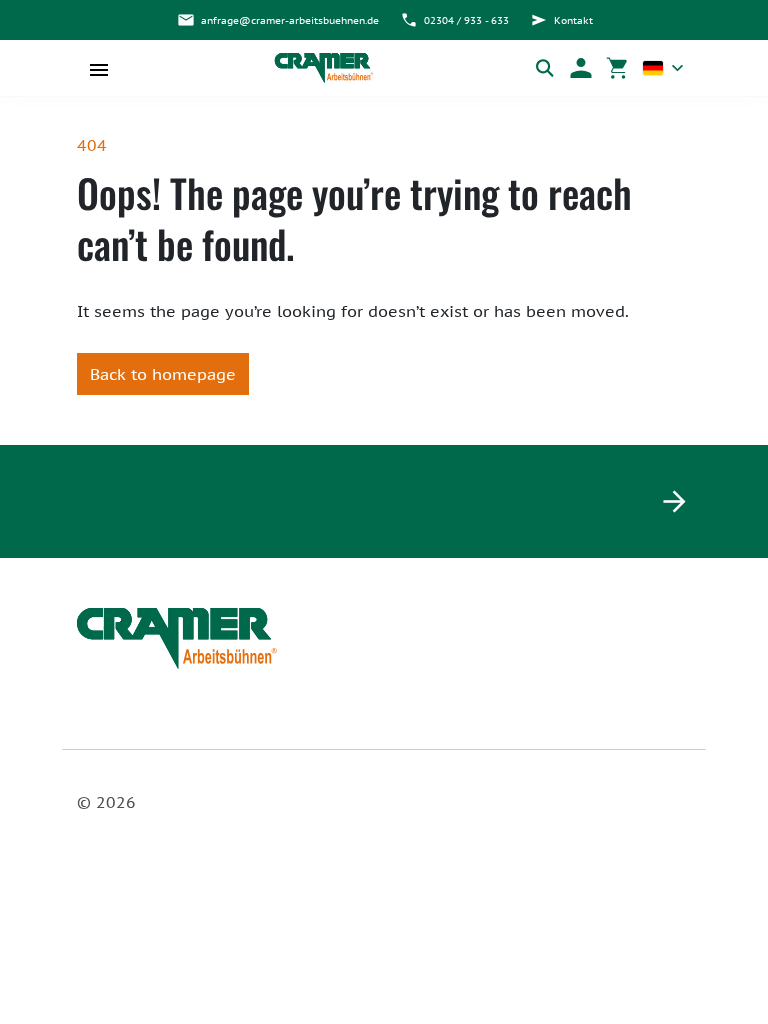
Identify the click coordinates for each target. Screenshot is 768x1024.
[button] (581, 68)
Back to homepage (163, 374)
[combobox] (663, 68)
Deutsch (663, 68)
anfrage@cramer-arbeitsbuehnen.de (290, 20)
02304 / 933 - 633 (466, 20)
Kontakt (573, 20)
